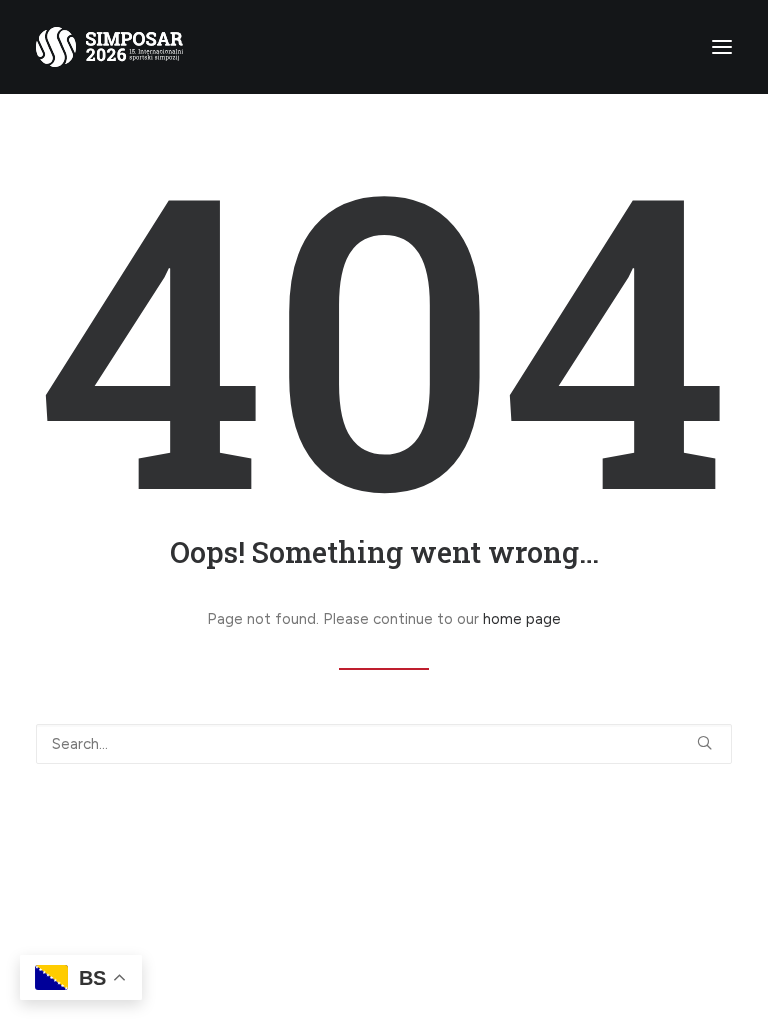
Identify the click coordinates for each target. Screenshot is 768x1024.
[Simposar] (109, 47)
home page (522, 619)
